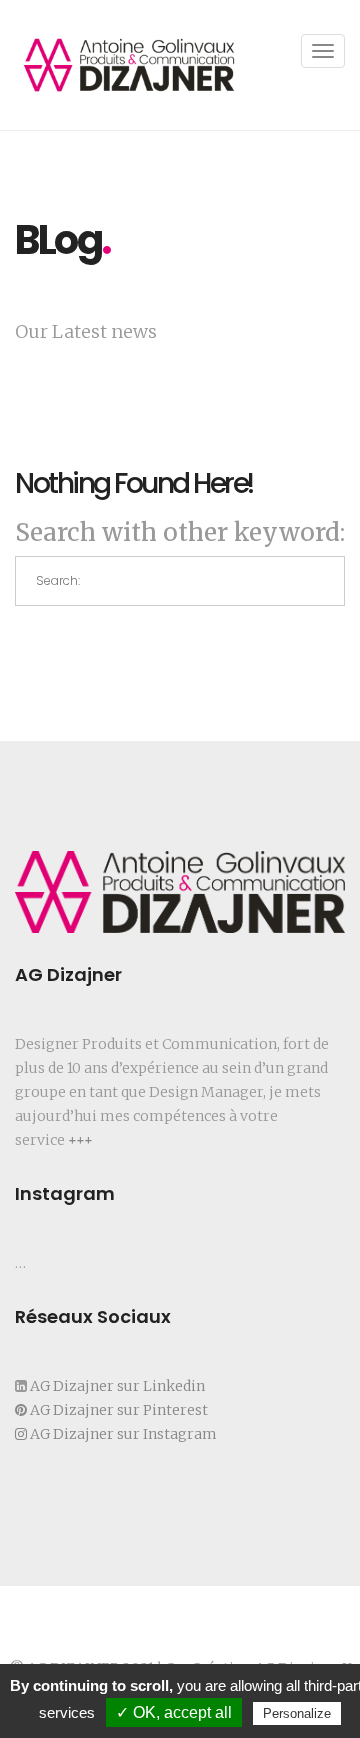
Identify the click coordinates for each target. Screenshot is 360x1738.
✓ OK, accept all (174, 1712)
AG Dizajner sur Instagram (123, 1434)
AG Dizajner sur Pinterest (119, 1410)
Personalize (297, 1713)
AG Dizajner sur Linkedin (116, 1386)
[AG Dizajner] (129, 65)
